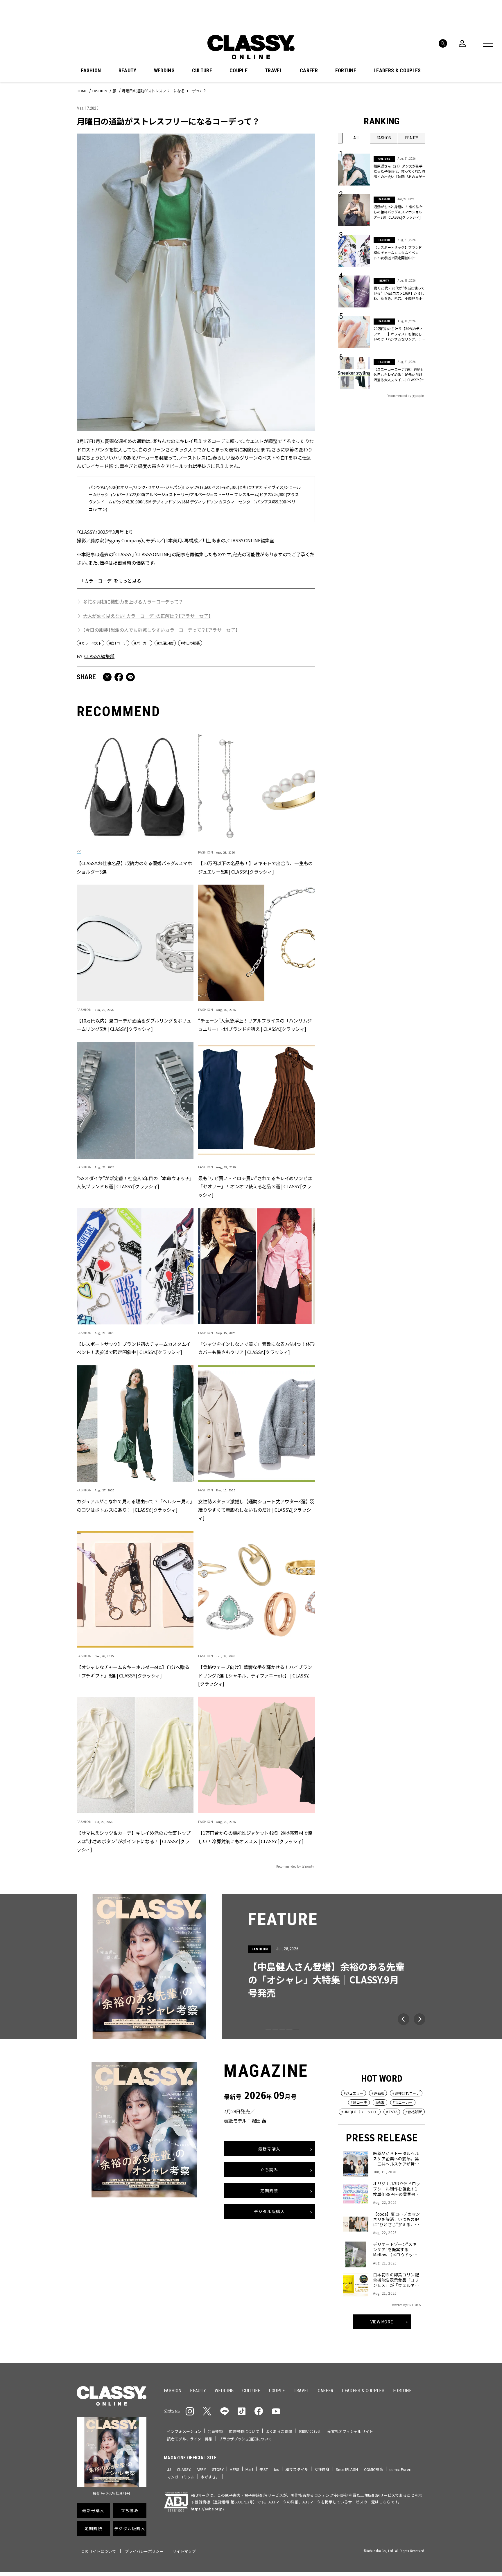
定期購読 (269, 2190)
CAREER (309, 71)
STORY (218, 2469)
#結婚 (380, 2102)
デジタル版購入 (269, 2211)
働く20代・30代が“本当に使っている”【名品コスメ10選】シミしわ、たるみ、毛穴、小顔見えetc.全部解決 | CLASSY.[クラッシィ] (399, 293)
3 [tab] (282, 2030)
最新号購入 (269, 2149)
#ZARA (392, 2112)
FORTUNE (346, 71)
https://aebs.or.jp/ (208, 2509)
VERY (202, 2469)
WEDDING (164, 71)
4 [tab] (289, 2030)
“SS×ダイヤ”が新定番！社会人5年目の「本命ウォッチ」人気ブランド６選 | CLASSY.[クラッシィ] (134, 1182)
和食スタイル (297, 2469)
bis (277, 2469)
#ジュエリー (354, 2093)
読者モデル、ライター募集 (190, 2439)
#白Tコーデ (118, 643)
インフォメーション (184, 2431)
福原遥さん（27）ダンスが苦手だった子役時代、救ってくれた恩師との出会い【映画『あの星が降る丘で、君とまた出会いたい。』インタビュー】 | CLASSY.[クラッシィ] (399, 171)
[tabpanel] (251, 1966)
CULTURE (202, 71)
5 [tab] (296, 2030)
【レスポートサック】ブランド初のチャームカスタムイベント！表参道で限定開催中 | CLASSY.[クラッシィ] (134, 1348)
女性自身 (322, 2469)
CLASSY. (184, 2469)
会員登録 (215, 2431)
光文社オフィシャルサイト (350, 2431)
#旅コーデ (359, 2102)
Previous (404, 2019)
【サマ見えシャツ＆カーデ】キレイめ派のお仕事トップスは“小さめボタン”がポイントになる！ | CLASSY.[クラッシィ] (134, 1841)
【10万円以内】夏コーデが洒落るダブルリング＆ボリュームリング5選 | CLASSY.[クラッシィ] (134, 1025)
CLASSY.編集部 (99, 656)
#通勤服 (378, 2093)
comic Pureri (400, 2469)
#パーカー (142, 643)
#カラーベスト (90, 643)
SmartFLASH (347, 2469)
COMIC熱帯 (374, 2469)
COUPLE (239, 71)
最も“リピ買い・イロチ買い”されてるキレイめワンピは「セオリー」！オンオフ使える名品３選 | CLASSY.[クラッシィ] (255, 1187)
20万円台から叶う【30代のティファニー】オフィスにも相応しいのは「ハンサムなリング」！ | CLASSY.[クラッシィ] (399, 334)
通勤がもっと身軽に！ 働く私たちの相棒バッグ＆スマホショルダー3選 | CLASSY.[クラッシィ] (398, 212)
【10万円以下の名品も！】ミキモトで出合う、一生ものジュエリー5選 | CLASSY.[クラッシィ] (255, 868)
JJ (169, 2469)
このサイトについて (98, 2551)
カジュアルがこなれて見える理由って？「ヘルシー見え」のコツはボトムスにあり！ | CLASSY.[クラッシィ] (135, 1505)
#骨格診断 (414, 2112)
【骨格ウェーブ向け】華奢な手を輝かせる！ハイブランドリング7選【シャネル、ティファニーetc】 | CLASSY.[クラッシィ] (255, 1675)
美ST (263, 2469)
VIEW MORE (382, 2322)
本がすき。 (210, 2477)
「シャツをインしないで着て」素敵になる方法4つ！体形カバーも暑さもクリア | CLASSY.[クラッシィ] (256, 1348)
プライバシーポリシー (144, 2551)
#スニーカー (403, 2102)
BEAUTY (128, 71)
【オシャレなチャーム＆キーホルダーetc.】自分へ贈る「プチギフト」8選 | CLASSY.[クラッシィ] (133, 1671)
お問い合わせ (310, 2431)
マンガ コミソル (181, 2477)
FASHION (91, 71)
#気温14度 (165, 643)
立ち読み (269, 2170)
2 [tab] (275, 2030)
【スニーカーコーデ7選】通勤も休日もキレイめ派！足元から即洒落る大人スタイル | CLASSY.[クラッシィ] (399, 375)
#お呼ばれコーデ (406, 2093)
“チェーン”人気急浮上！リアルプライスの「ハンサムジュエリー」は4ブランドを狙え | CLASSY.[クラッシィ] (255, 1025)
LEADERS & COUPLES (397, 71)
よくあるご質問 (279, 2431)
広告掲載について (244, 2431)
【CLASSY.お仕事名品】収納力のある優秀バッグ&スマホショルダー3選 (134, 868)
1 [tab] (268, 2030)
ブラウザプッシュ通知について (245, 2439)
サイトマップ (184, 2551)
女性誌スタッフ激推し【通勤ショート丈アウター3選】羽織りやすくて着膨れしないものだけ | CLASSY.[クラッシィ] (256, 1510)
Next (419, 2019)
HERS (235, 2469)
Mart (250, 2469)
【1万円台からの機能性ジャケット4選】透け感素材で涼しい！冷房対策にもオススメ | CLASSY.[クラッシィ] (255, 1837)
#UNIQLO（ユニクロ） (360, 2112)
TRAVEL (274, 71)
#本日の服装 (190, 643)
